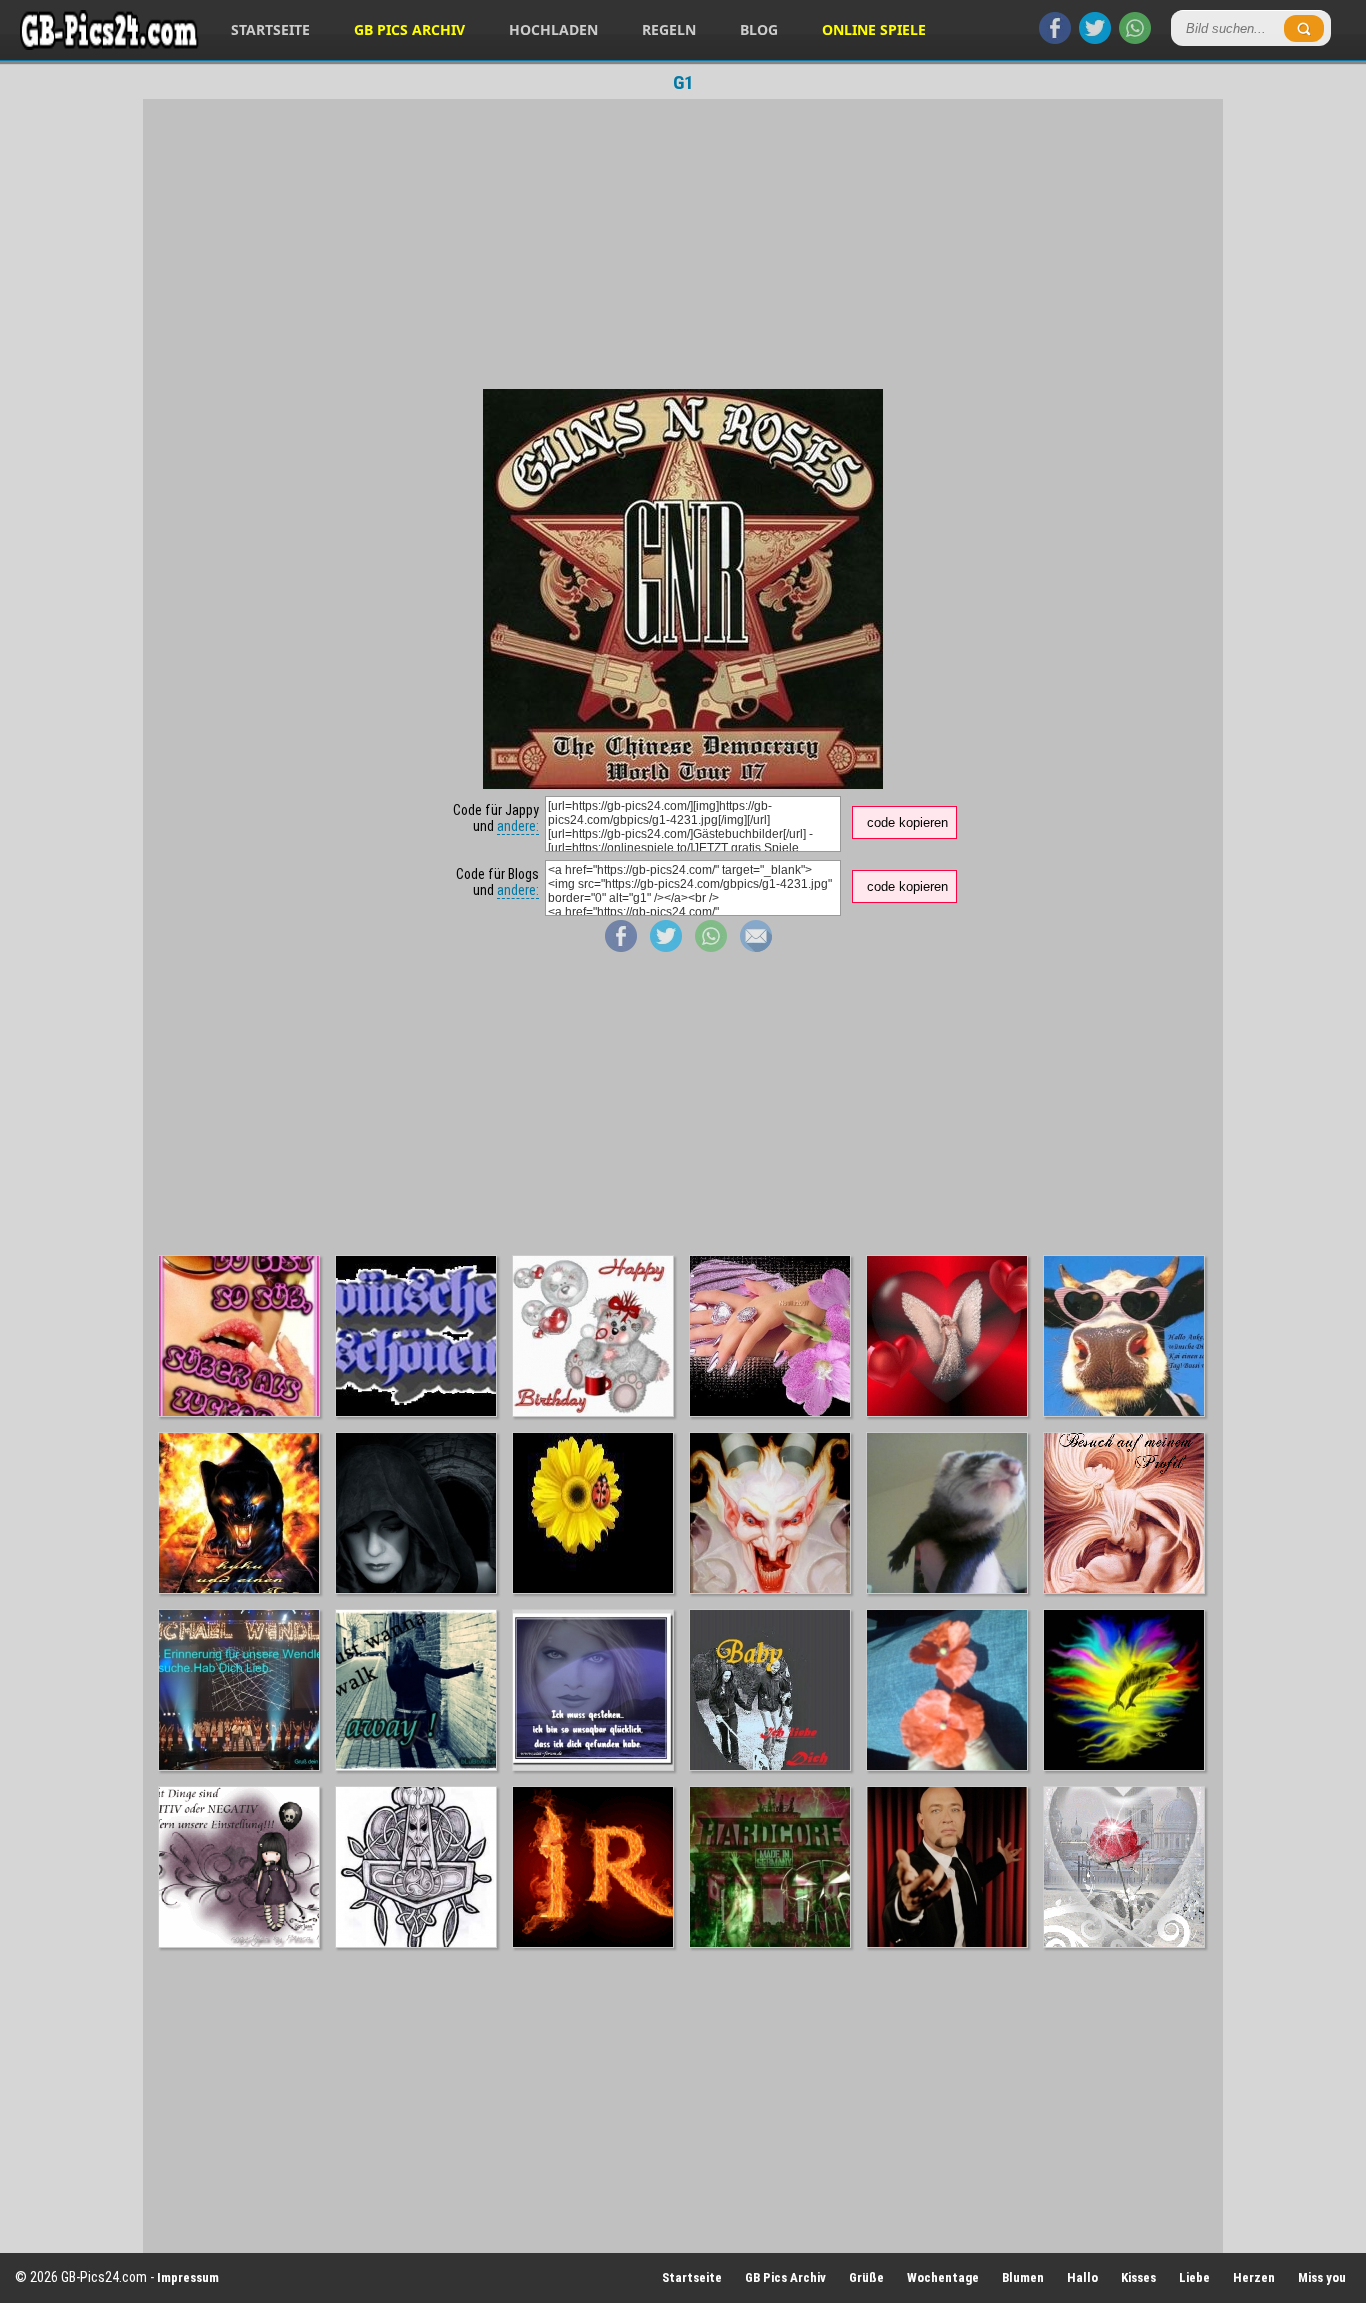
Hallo (1082, 2277)
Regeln (669, 29)
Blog (759, 29)
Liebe (1194, 2277)
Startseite (270, 29)
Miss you (1322, 2277)
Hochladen (553, 29)
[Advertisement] (683, 244)
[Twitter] (1095, 39)
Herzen (1254, 2277)
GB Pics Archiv (409, 29)
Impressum (188, 2277)
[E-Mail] (756, 947)
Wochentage (943, 2277)
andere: (518, 826)
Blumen (1023, 2277)
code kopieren (907, 822)
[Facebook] (1055, 39)
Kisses (1138, 2277)
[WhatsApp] (1135, 39)
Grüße (866, 2277)
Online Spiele (874, 29)
